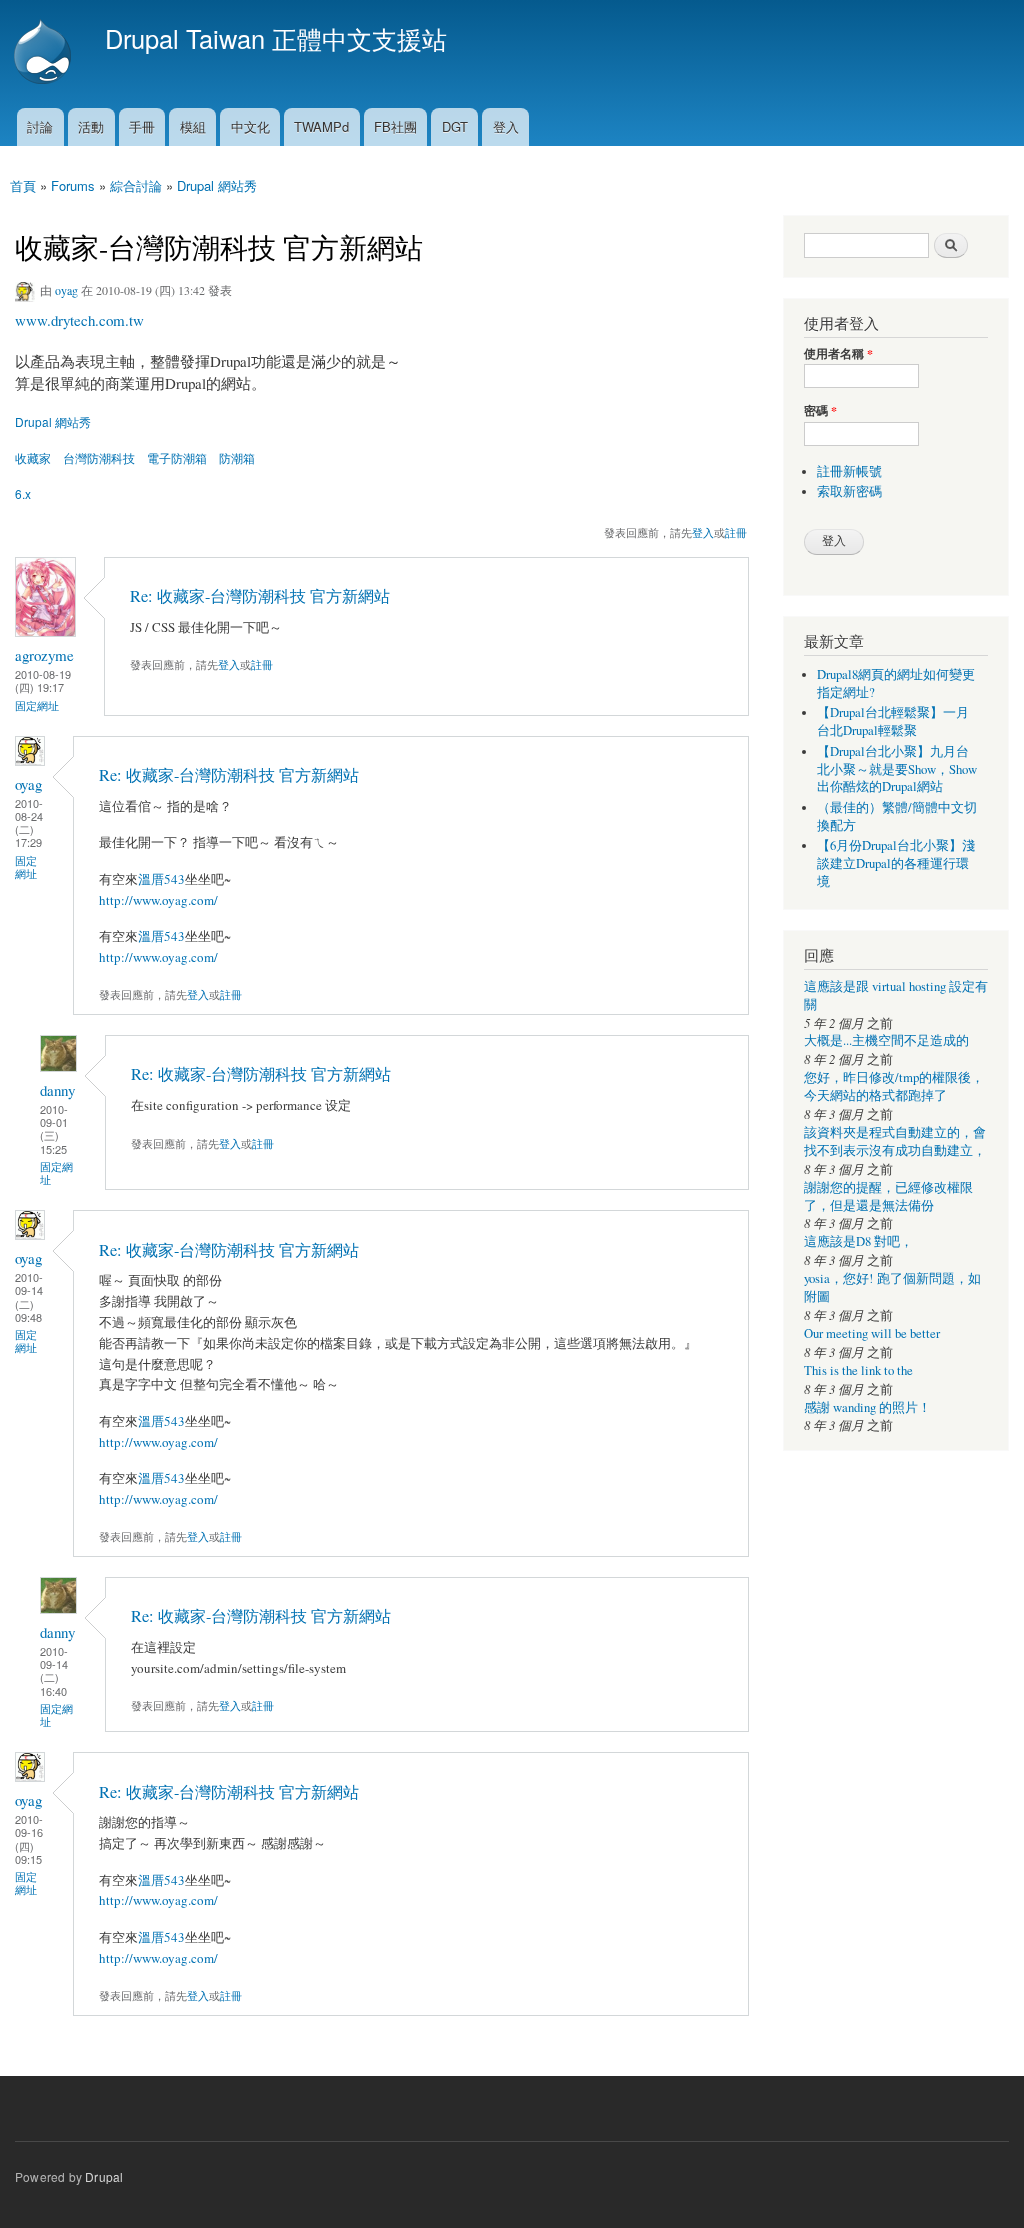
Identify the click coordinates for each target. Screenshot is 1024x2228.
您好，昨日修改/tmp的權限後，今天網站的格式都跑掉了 (894, 1086)
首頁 (23, 185)
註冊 (736, 532)
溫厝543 (161, 879)
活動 (91, 126)
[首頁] (45, 54)
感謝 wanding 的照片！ (867, 1407)
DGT (455, 126)
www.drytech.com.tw (79, 320)
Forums (73, 185)
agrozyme (44, 655)
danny (57, 1090)
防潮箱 (237, 457)
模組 (193, 126)
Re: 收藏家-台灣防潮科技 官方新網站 (260, 596)
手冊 (142, 126)
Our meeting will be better (872, 1333)
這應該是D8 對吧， (858, 1241)
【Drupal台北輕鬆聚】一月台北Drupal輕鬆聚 (893, 721)
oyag (66, 290)
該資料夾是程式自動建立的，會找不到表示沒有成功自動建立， (895, 1141)
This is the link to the (858, 1370)
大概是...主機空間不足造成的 (886, 1040)
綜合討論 (136, 185)
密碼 (820, 411)
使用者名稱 (838, 354)
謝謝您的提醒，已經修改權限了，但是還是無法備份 (888, 1196)
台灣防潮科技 (99, 457)
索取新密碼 (849, 491)
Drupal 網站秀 (217, 185)
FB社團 (395, 126)
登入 (506, 126)
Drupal (104, 2176)
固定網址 (37, 705)
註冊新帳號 (849, 471)
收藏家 (33, 457)
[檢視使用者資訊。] (45, 631)
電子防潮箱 (177, 457)
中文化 (250, 126)
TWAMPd (321, 126)
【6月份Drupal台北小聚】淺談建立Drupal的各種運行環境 (896, 863)
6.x (23, 493)
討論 (40, 126)
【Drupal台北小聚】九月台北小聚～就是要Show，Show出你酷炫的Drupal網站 (897, 769)
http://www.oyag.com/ (158, 900)
